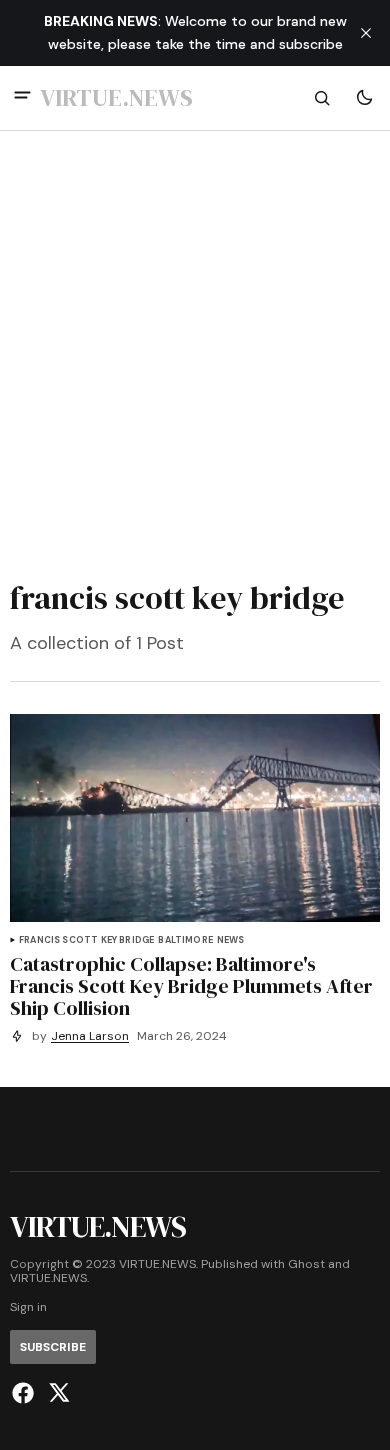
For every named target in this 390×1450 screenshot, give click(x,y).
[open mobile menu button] (22, 97)
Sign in (28, 1307)
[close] (366, 33)
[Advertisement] (195, 350)
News (231, 940)
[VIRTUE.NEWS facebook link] (25, 1393)
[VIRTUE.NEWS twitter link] (56, 1393)
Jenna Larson (90, 1036)
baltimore (185, 940)
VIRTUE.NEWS (48, 1278)
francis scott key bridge (86, 940)
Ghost (306, 1264)
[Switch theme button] (364, 98)
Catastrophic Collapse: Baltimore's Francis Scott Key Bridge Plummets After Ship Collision (191, 986)
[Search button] (322, 98)
